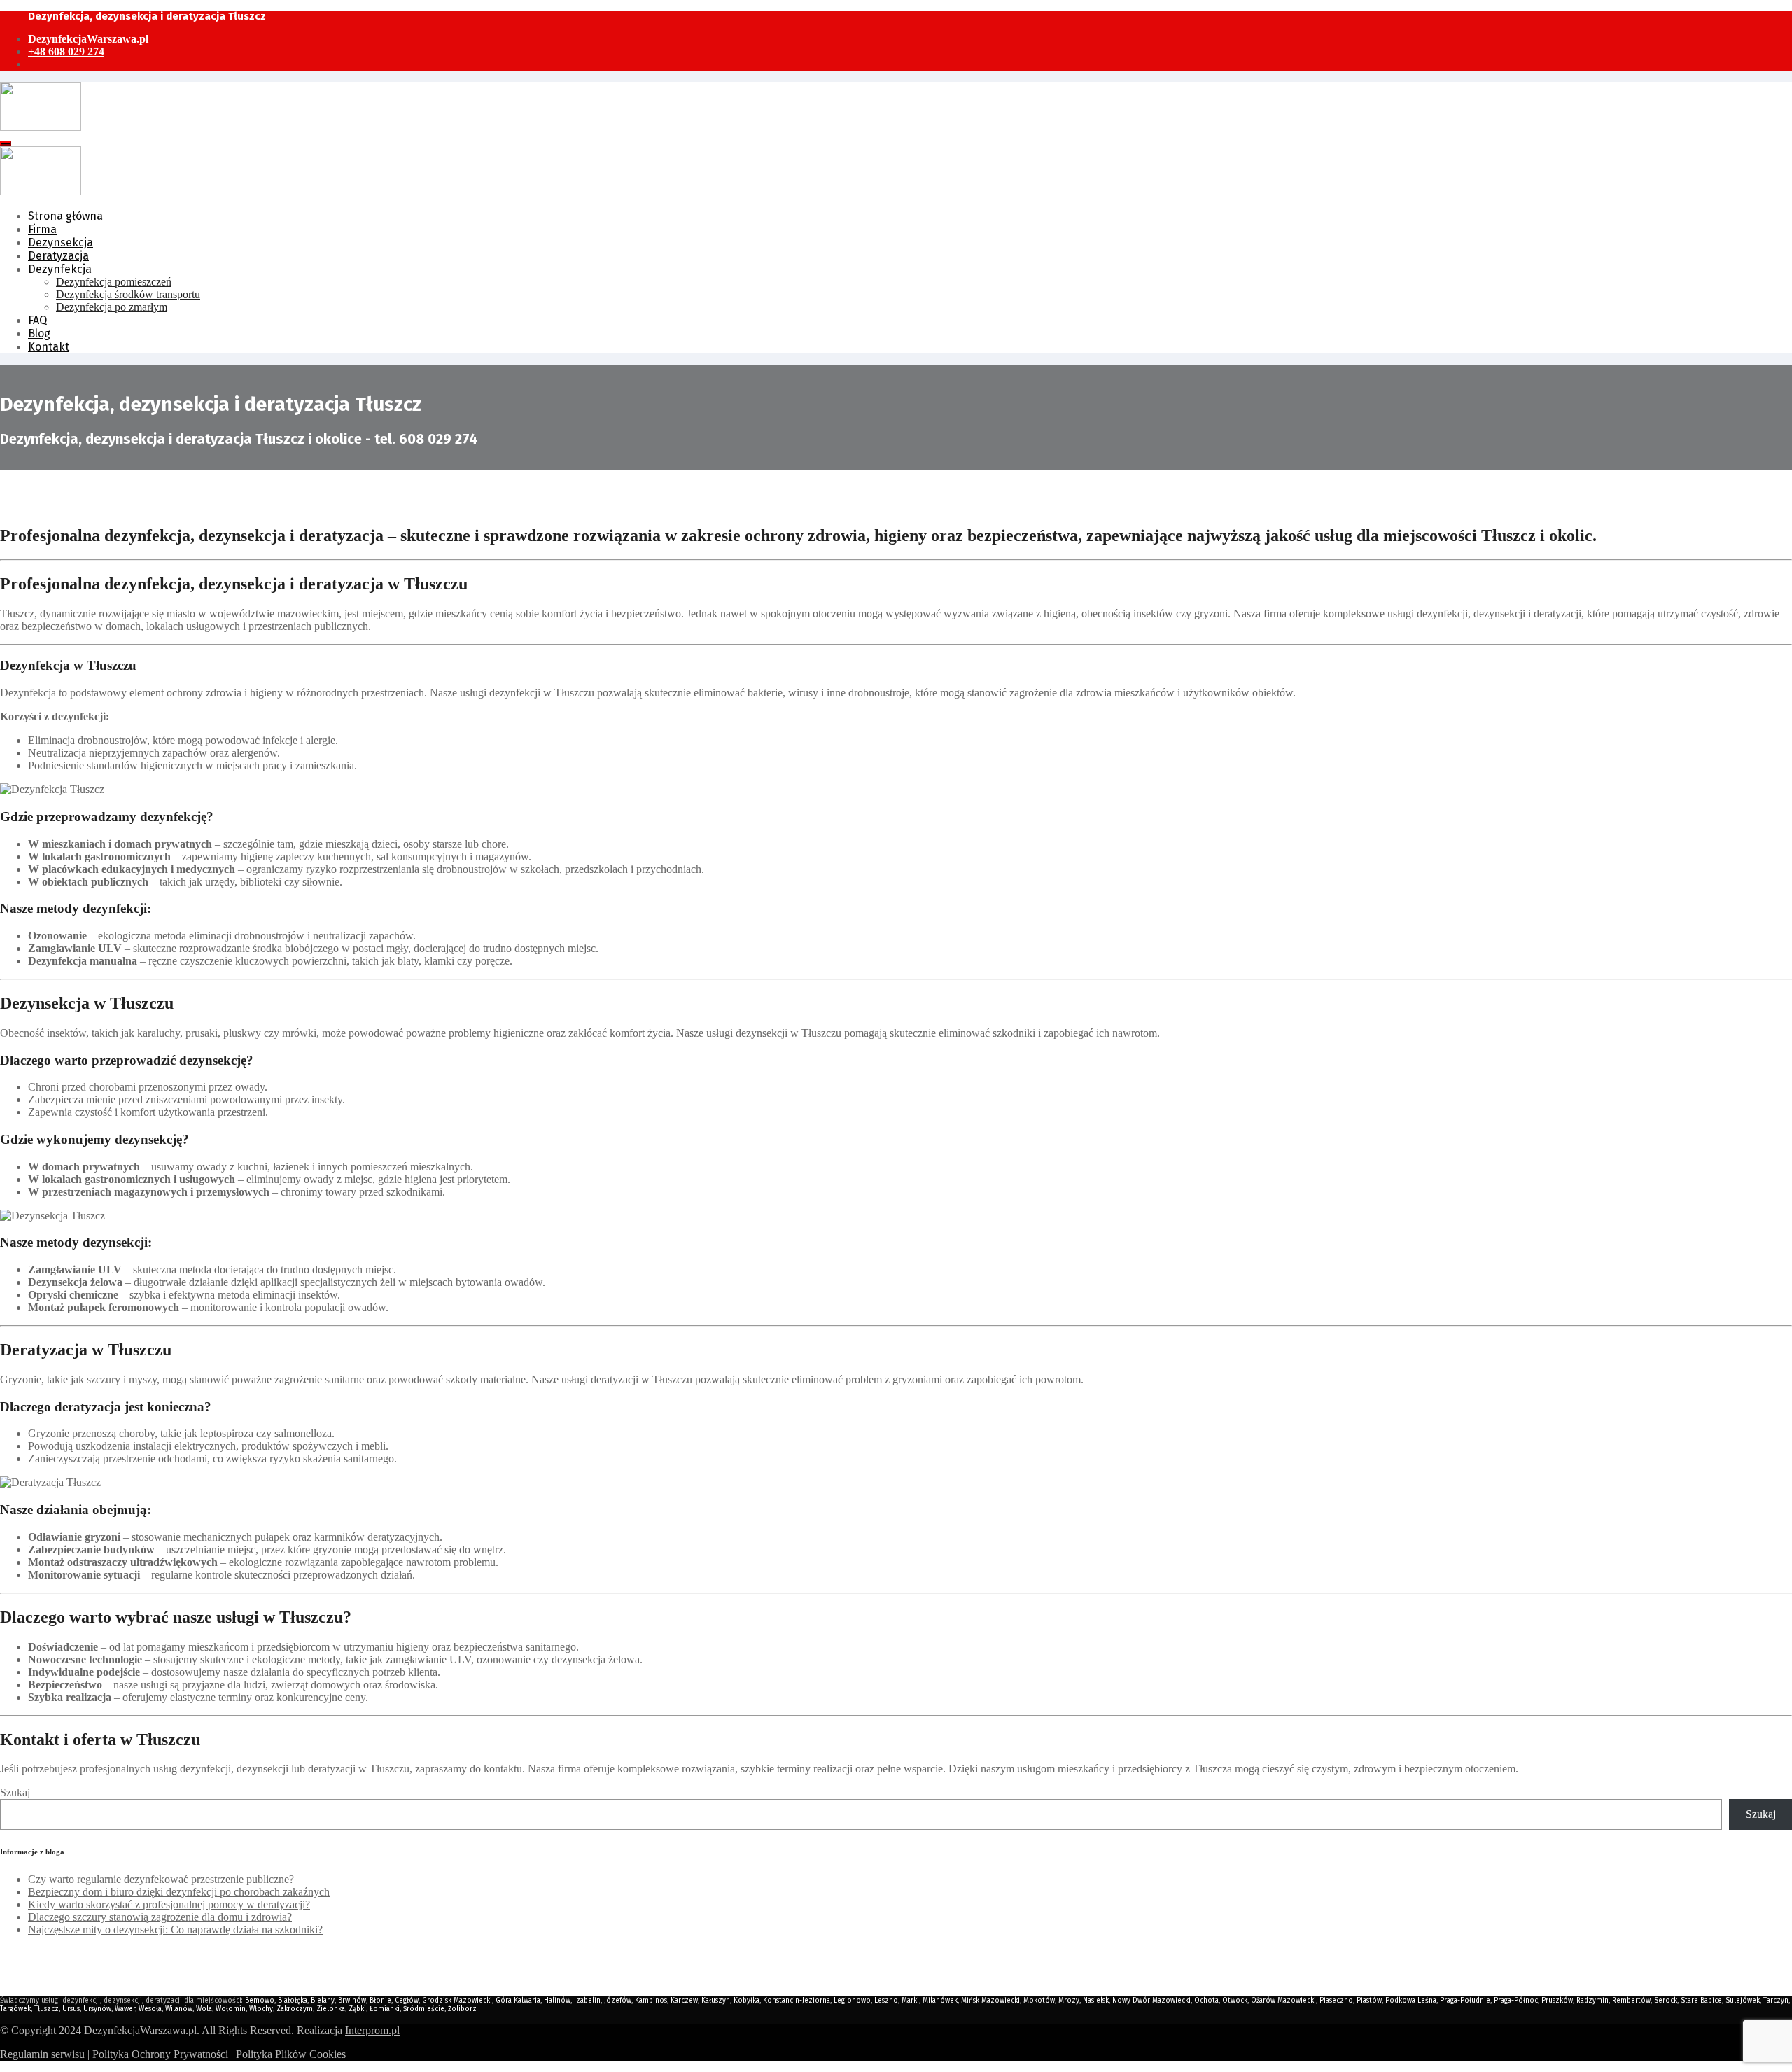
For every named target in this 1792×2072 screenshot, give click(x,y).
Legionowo (852, 2001)
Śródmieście (424, 2009)
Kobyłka (747, 2001)
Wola (204, 2009)
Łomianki (385, 2009)
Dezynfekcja (60, 269)
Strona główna (65, 216)
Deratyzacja (58, 256)
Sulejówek (1743, 2001)
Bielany (323, 2001)
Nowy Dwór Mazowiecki (1151, 2001)
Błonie (380, 2001)
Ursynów (97, 2009)
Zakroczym (295, 2009)
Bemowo (260, 2001)
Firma (42, 229)
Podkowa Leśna (1411, 2001)
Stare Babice (1701, 2001)
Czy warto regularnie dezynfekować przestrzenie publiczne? (161, 1879)
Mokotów (1039, 2001)
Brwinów (352, 2001)
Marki (910, 2001)
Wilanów (179, 2009)
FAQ (37, 320)
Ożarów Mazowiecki (1283, 2001)
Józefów (618, 2001)
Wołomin (231, 2009)
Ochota (1206, 2001)
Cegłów (407, 2001)
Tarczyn (1776, 2001)
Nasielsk (1096, 2001)
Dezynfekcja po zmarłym (112, 307)
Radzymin (1592, 2001)
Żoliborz (462, 2009)
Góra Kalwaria (518, 2001)
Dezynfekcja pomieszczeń (114, 282)
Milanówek (940, 2001)
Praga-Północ (1516, 2001)
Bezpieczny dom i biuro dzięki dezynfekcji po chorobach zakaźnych (179, 1892)
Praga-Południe (1465, 2001)
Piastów (1369, 2001)
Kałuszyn (716, 2001)
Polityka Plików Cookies (291, 2054)
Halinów (557, 2001)
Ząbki (357, 2009)
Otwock (1235, 2001)
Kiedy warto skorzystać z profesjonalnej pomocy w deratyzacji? (169, 1904)
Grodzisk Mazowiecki (457, 2001)
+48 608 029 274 (66, 51)
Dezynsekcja (61, 243)
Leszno (886, 2001)
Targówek (15, 2009)
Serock (1666, 2001)
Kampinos (651, 2001)
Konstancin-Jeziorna (797, 2001)
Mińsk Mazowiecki (990, 2001)
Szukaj (15, 1792)
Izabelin (587, 2001)
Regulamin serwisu (42, 2054)
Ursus (71, 2009)
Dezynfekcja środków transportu (128, 294)
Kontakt (49, 347)
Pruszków (1557, 2001)
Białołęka (293, 2001)
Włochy (261, 2009)
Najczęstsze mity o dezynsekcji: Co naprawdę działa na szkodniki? (175, 1930)
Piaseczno (1336, 2001)
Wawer (125, 2009)
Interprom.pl (372, 2030)
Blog (39, 334)
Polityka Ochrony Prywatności (160, 2054)
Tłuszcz (47, 2009)
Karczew (684, 2001)
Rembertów (1631, 2001)
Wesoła (150, 2009)
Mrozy (1069, 2001)
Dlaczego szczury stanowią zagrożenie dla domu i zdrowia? (160, 1917)
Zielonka (331, 2009)
